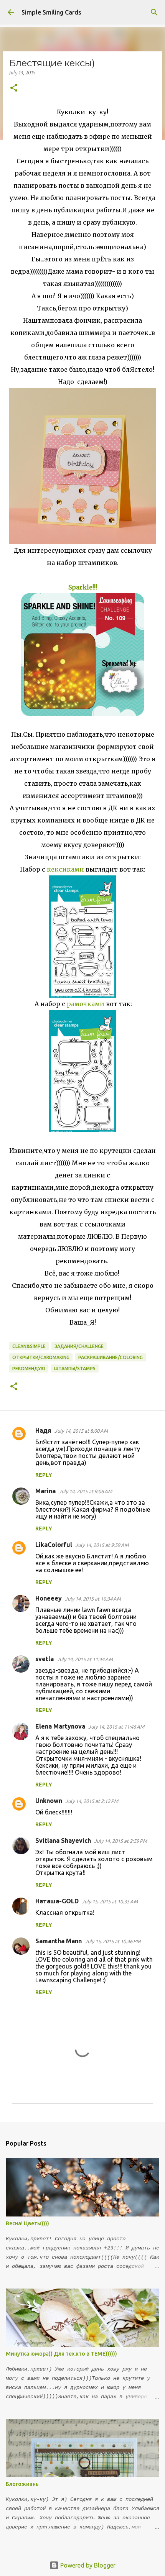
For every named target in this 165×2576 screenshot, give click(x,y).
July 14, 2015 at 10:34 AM (93, 1599)
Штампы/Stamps (75, 1368)
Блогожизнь (22, 2484)
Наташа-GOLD (57, 1901)
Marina (45, 1491)
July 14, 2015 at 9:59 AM (102, 1545)
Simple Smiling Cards (51, 12)
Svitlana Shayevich (63, 1840)
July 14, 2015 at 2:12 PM (92, 1801)
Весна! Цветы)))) (27, 2223)
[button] (14, 88)
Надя (43, 1430)
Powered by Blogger (87, 2565)
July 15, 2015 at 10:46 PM (113, 1941)
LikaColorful (54, 1545)
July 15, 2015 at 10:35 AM (110, 1901)
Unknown (49, 1801)
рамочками (86, 1004)
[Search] (154, 12)
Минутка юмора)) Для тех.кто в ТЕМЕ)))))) (61, 2354)
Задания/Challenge (79, 1346)
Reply (44, 1475)
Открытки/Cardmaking (41, 1357)
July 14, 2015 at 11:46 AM (116, 1727)
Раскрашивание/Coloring (111, 1357)
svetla (45, 1659)
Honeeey (49, 1598)
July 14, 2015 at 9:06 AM (85, 1491)
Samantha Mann (59, 1941)
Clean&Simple (29, 1346)
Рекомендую (29, 1368)
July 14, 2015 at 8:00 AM (81, 1431)
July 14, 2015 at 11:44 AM (85, 1659)
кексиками (65, 869)
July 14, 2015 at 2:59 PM (120, 1841)
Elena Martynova (60, 1726)
